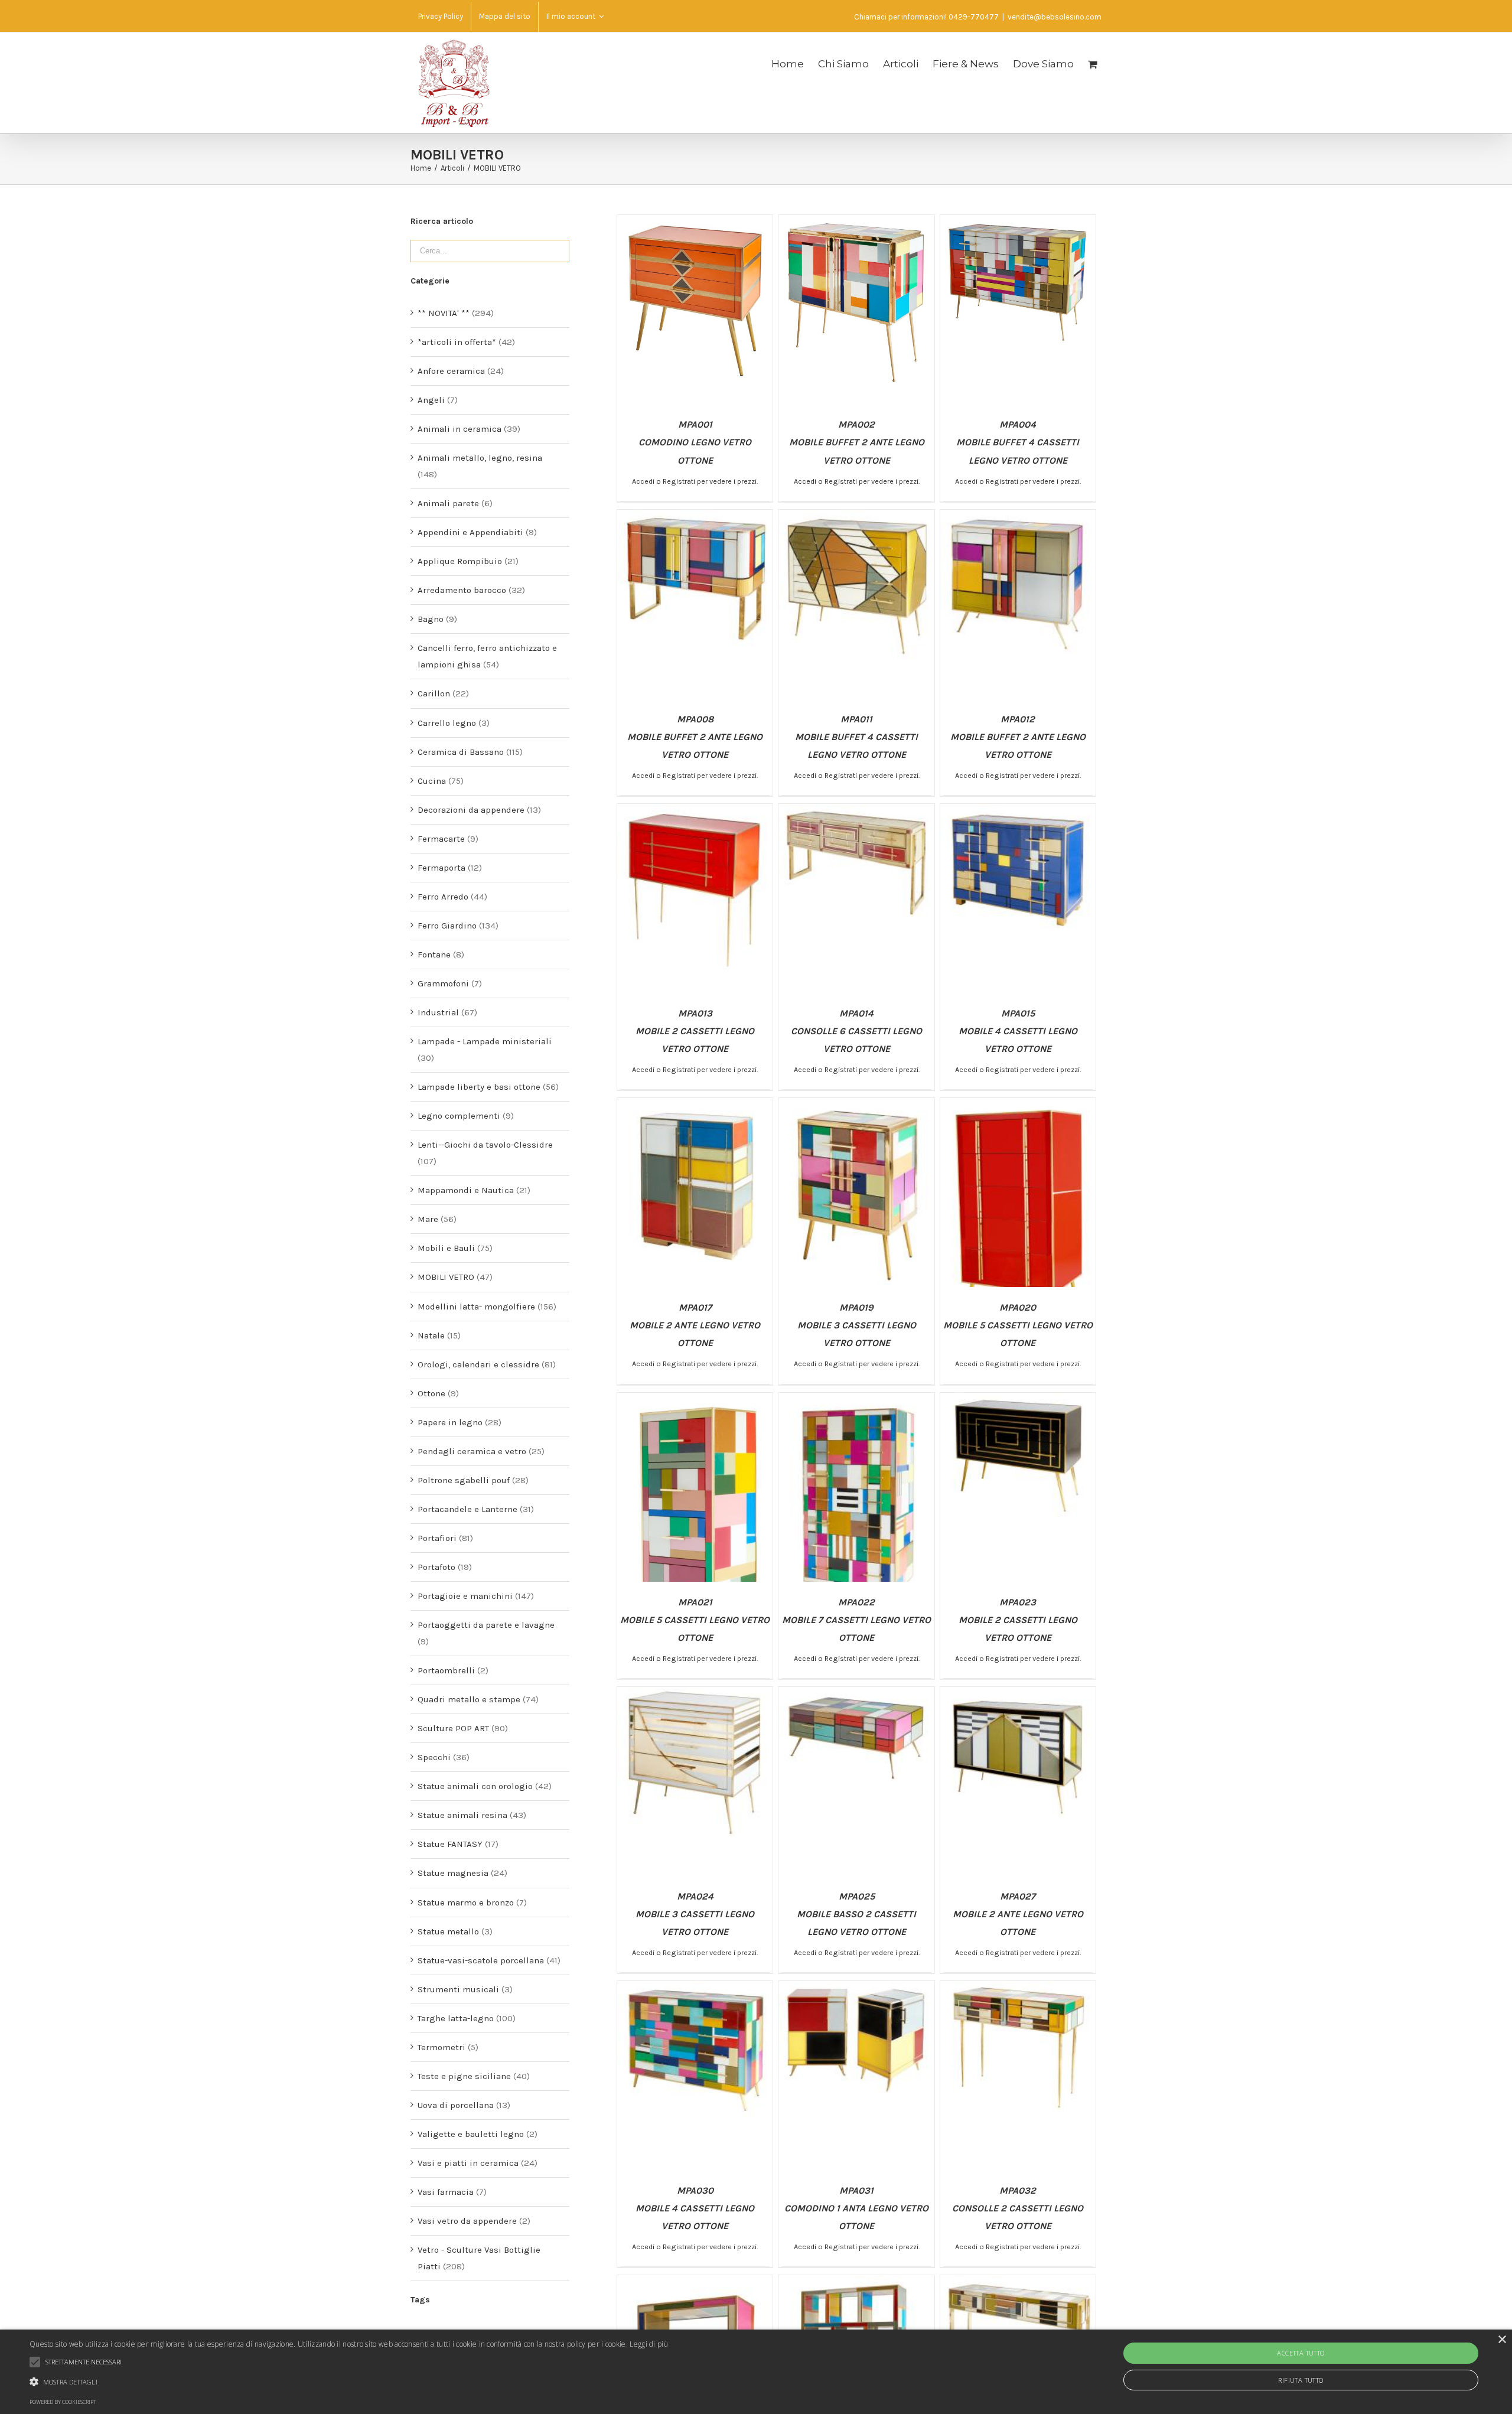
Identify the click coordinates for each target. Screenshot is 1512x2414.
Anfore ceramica (451, 371)
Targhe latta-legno (456, 2018)
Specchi (434, 1757)
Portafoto (436, 1567)
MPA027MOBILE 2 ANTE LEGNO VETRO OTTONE (1018, 1914)
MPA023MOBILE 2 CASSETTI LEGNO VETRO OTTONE (1018, 1620)
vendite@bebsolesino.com (1055, 17)
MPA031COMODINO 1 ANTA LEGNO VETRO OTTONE (856, 2208)
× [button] (1502, 2340)
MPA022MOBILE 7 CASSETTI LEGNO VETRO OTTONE (856, 1620)
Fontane (434, 954)
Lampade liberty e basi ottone (479, 1087)
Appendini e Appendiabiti (470, 532)
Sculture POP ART (453, 1728)
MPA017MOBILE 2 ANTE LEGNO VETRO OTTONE (695, 1325)
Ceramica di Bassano (461, 752)
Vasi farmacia (446, 2192)
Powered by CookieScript (63, 2402)
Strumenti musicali (458, 1989)
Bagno (431, 619)
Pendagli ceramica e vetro (472, 1451)
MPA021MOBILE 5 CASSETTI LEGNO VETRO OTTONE (695, 1620)
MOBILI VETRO (446, 1277)
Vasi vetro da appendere (467, 2221)
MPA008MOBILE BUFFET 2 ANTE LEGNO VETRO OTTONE (695, 737)
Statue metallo (448, 1931)
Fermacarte (441, 839)
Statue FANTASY (450, 1844)
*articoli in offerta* (457, 342)
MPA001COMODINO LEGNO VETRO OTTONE (695, 442)
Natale (431, 1335)
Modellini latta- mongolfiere (476, 1307)
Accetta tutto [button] (1301, 2353)
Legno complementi (459, 1116)
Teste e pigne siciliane (464, 2076)
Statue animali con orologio (475, 1786)
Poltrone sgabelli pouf (464, 1480)
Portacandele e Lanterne (467, 1509)
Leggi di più (649, 2344)
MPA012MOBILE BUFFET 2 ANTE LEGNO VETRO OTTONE (1018, 737)
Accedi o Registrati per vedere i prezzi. (695, 481)
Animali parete (448, 503)
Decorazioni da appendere (471, 810)
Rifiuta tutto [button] (1301, 2380)
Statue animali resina (462, 1815)
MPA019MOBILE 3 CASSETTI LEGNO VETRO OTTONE (857, 1325)
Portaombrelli (446, 1670)
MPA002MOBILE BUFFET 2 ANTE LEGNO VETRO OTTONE (857, 442)
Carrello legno (447, 723)
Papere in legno (450, 1422)
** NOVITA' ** (444, 313)
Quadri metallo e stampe (469, 1699)
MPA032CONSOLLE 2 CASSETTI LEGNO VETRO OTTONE (1018, 2208)
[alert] (756, 2372)
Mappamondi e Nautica (466, 1190)
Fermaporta (441, 868)
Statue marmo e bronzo (466, 1902)
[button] (349, 2382)
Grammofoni (443, 983)
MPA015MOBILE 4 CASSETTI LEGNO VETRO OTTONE (1018, 1031)
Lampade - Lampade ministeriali (485, 1041)
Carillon (434, 693)
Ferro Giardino (447, 926)
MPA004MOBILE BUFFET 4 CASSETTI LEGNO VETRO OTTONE (1018, 442)
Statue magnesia (453, 1873)
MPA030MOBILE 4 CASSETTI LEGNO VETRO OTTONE (695, 2208)
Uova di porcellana (456, 2105)
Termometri (441, 2047)
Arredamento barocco (462, 590)
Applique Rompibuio (460, 561)
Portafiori (437, 1538)
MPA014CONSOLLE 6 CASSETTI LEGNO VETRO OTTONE (856, 1031)
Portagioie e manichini (465, 1596)
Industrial (438, 1012)
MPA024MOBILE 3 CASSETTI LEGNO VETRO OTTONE (695, 1914)
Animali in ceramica (460, 429)
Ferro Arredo (443, 897)
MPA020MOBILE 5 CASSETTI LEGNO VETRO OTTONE (1018, 1325)
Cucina (432, 781)
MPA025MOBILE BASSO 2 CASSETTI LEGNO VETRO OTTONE (856, 1914)
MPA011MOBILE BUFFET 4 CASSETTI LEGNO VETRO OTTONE (856, 737)
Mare (428, 1219)
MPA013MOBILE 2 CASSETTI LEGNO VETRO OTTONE (695, 1031)
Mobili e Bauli (446, 1248)
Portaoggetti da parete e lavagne (486, 1625)
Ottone (431, 1393)
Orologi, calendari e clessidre (478, 1364)
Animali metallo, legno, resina (480, 458)
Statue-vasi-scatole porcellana (481, 1960)
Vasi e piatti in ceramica (468, 2163)
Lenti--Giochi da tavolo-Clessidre (485, 1145)
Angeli (431, 400)
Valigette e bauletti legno (471, 2134)
